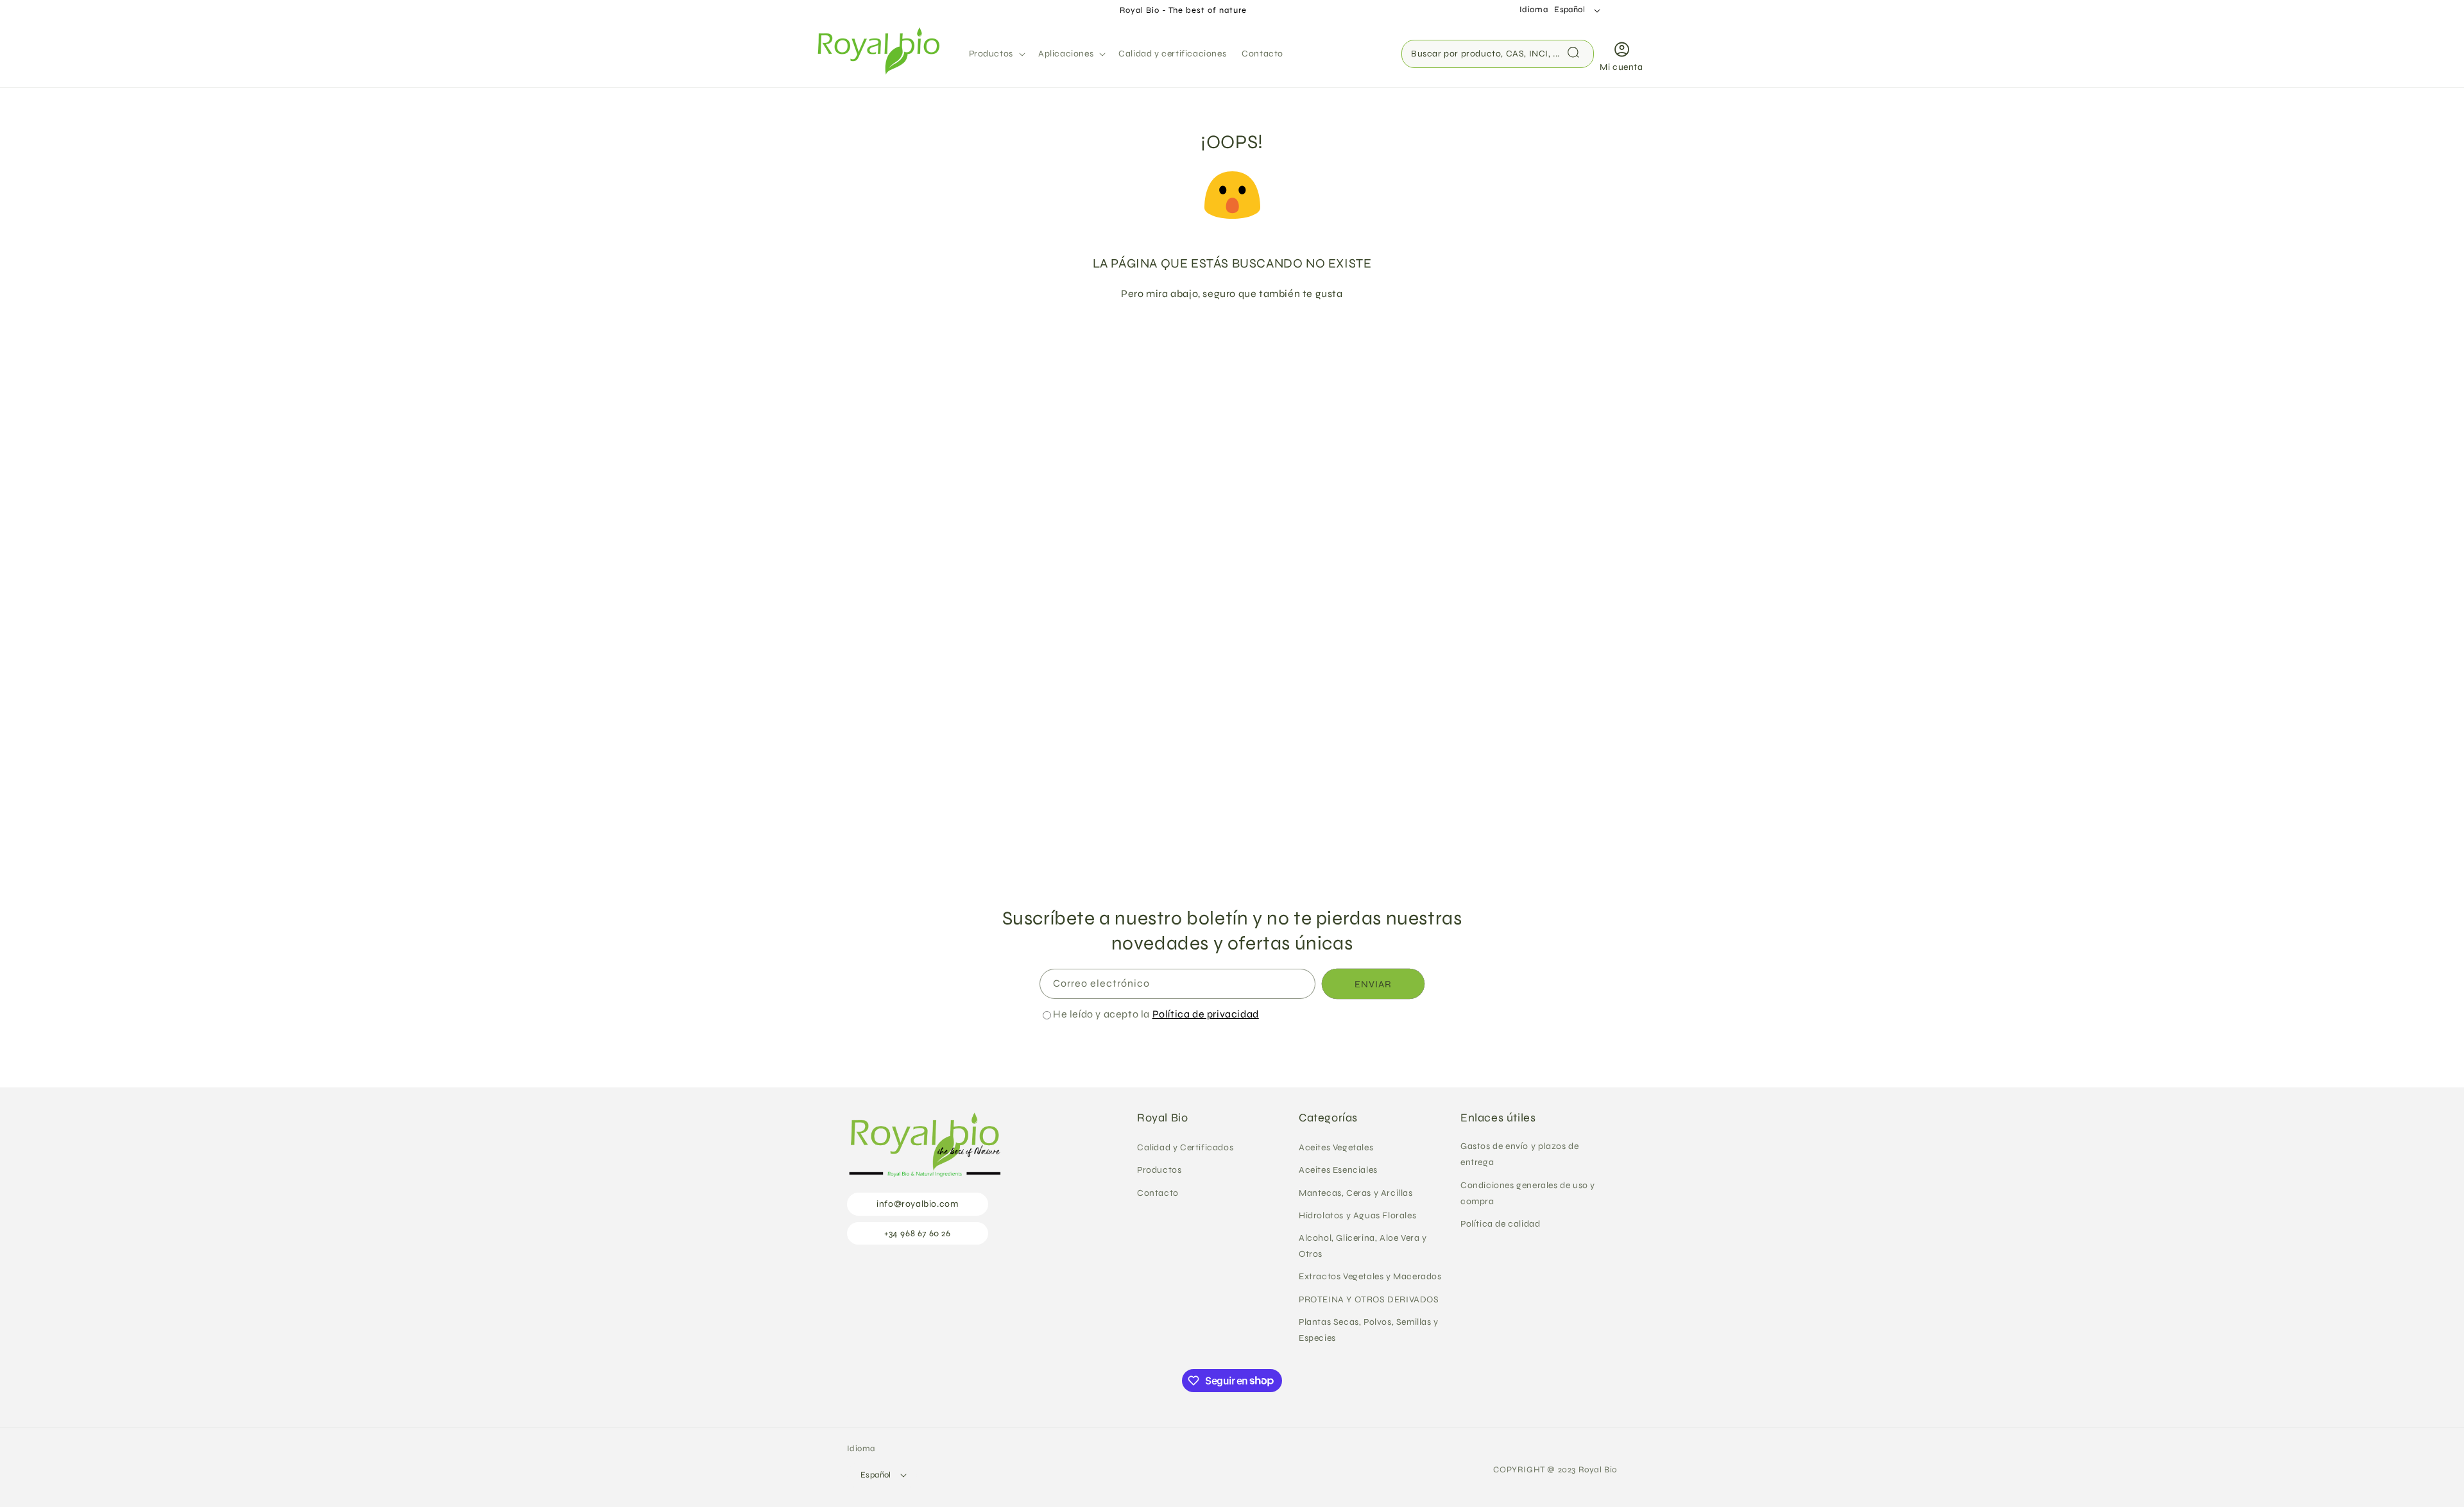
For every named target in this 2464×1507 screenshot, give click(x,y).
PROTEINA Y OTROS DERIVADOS (1369, 1299)
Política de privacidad (1206, 1014)
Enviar (1373, 983)
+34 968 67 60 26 (918, 1233)
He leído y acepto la (1156, 1014)
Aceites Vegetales (1336, 1148)
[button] (996, 54)
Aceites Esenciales (1338, 1171)
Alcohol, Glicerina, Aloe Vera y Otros (1363, 1246)
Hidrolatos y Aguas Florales (1357, 1215)
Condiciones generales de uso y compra (1528, 1193)
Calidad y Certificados (1185, 1148)
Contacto (1158, 1193)
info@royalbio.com (917, 1205)
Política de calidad (1500, 1224)
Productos (1159, 1171)
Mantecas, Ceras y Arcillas (1356, 1193)
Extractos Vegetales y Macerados (1370, 1277)
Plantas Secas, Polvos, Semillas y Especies (1369, 1330)
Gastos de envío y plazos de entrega (1519, 1155)
